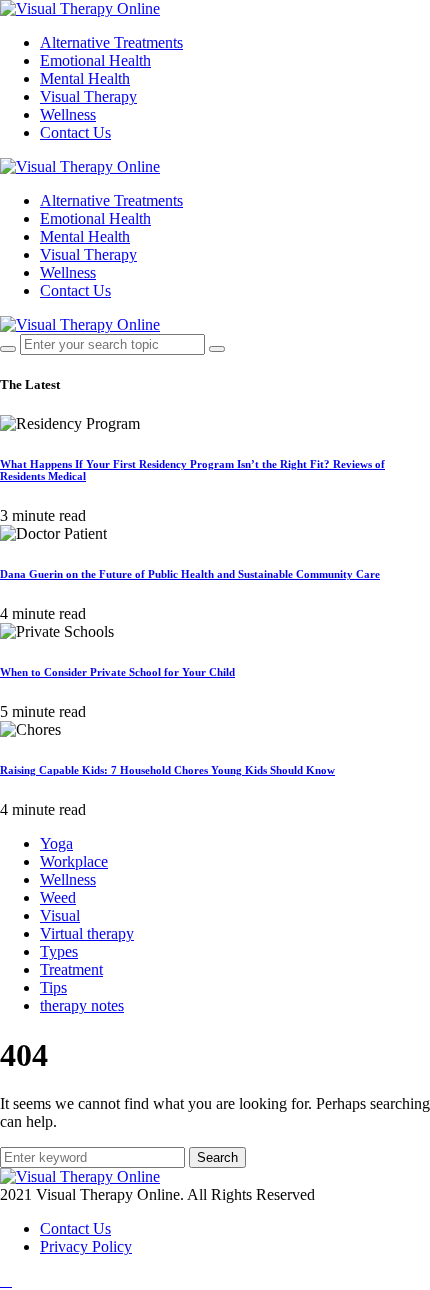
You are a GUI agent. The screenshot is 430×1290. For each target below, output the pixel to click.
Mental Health (85, 78)
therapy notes (82, 1005)
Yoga (56, 843)
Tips (53, 987)
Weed (58, 897)
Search (217, 1157)
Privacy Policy (86, 1246)
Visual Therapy (88, 96)
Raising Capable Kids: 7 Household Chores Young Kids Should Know (167, 770)
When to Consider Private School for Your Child (117, 672)
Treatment (71, 969)
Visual (60, 915)
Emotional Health (95, 60)
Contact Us (75, 132)
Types (59, 951)
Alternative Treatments (111, 42)
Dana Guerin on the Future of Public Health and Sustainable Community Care (190, 574)
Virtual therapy (87, 933)
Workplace (74, 861)
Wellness (68, 114)
